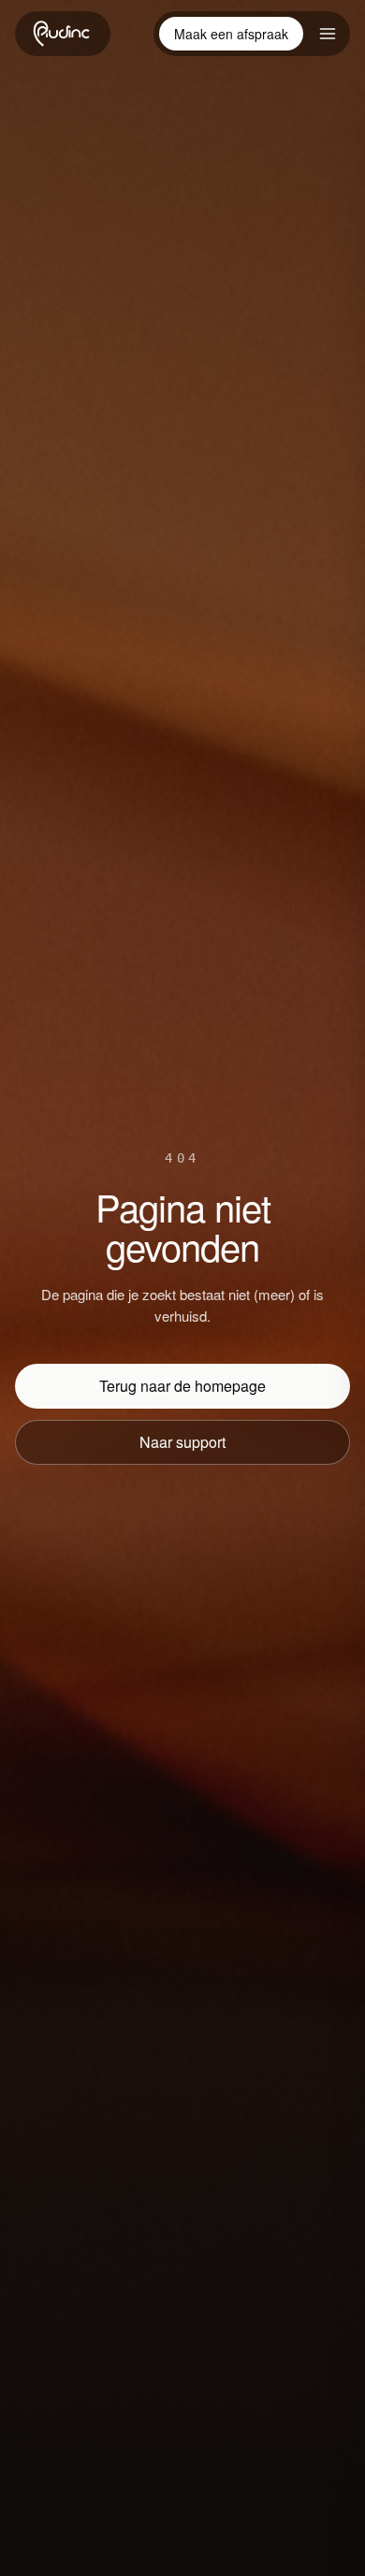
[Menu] (328, 34)
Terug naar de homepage (182, 1386)
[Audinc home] (63, 34)
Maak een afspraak (231, 34)
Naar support (182, 1442)
